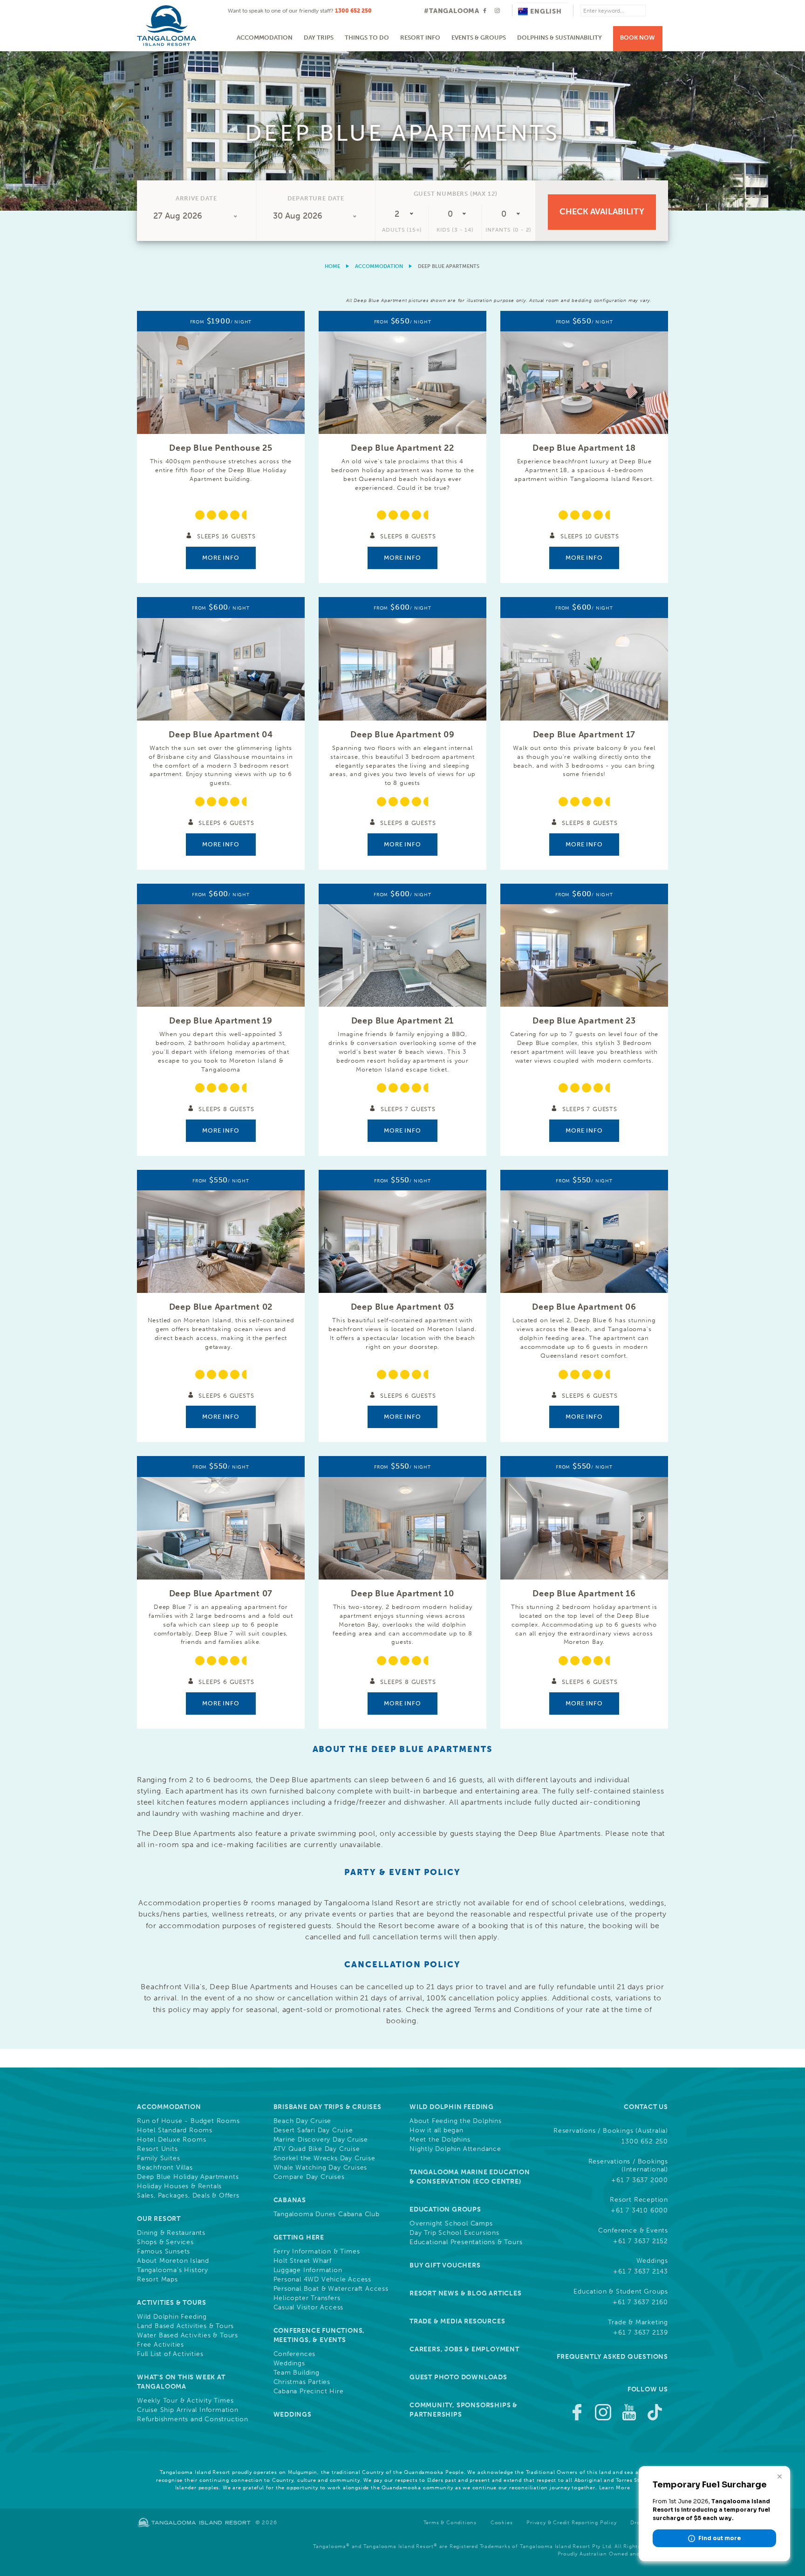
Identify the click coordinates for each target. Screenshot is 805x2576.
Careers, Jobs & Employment (464, 2349)
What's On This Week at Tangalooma (181, 2382)
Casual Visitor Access (309, 2308)
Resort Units (157, 2149)
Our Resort (159, 2219)
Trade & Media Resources (457, 2321)
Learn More (615, 2488)
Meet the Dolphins (440, 2140)
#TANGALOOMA (452, 11)
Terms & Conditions (450, 2523)
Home (332, 266)
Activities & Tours (171, 2303)
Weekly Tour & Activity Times (185, 2401)
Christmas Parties (302, 2382)
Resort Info (420, 38)
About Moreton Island (173, 2261)
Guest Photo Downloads (458, 2377)
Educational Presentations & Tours (466, 2242)
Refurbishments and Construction (193, 2419)
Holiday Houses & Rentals (179, 2186)
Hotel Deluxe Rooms (171, 2140)
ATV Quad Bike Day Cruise (317, 2149)
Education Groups (445, 2209)
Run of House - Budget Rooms (188, 2121)
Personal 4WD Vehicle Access (323, 2280)
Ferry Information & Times (317, 2252)
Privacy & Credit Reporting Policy (571, 2523)
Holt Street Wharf (303, 2261)
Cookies (502, 2523)
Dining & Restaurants (171, 2233)
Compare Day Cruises (309, 2177)
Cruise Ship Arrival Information (188, 2410)
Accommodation (265, 38)
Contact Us (646, 2107)
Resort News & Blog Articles (466, 2293)
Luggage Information (308, 2270)
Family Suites (158, 2158)
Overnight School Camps (451, 2224)
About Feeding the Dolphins (456, 2121)
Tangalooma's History (173, 2270)
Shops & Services (165, 2242)
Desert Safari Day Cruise (313, 2130)
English (546, 11)
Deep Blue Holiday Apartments (188, 2177)
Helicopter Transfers (307, 2298)
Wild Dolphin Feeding (172, 2317)
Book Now (638, 38)
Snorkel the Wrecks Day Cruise (324, 2158)
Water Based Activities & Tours (188, 2336)
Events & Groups (479, 38)
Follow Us (648, 2389)
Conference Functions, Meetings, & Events (319, 2335)
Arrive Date (196, 198)
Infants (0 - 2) (508, 230)
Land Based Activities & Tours (185, 2326)
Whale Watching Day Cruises (321, 2168)
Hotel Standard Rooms (175, 2130)
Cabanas (290, 2200)
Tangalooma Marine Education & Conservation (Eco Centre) (470, 2177)
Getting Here (299, 2237)
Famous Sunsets (164, 2252)
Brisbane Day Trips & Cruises (327, 2107)
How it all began (437, 2130)
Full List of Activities (170, 2354)
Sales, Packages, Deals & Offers (188, 2196)
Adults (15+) (402, 230)
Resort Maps (157, 2280)
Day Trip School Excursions (454, 2233)
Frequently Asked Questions (612, 2357)
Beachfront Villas (165, 2168)
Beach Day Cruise (303, 2121)
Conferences (295, 2354)
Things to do (367, 38)
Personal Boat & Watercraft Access (331, 2289)
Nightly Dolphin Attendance (455, 2149)
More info (221, 558)
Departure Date (316, 198)
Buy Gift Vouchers (445, 2265)
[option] (402, 131)
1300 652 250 (353, 11)
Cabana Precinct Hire (309, 2391)
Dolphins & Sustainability (559, 38)
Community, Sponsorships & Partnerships (464, 2410)
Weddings (289, 2363)
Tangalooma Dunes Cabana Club (327, 2214)
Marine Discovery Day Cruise (321, 2140)
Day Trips (319, 38)
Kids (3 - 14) (455, 230)
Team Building (297, 2373)
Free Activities (160, 2345)
